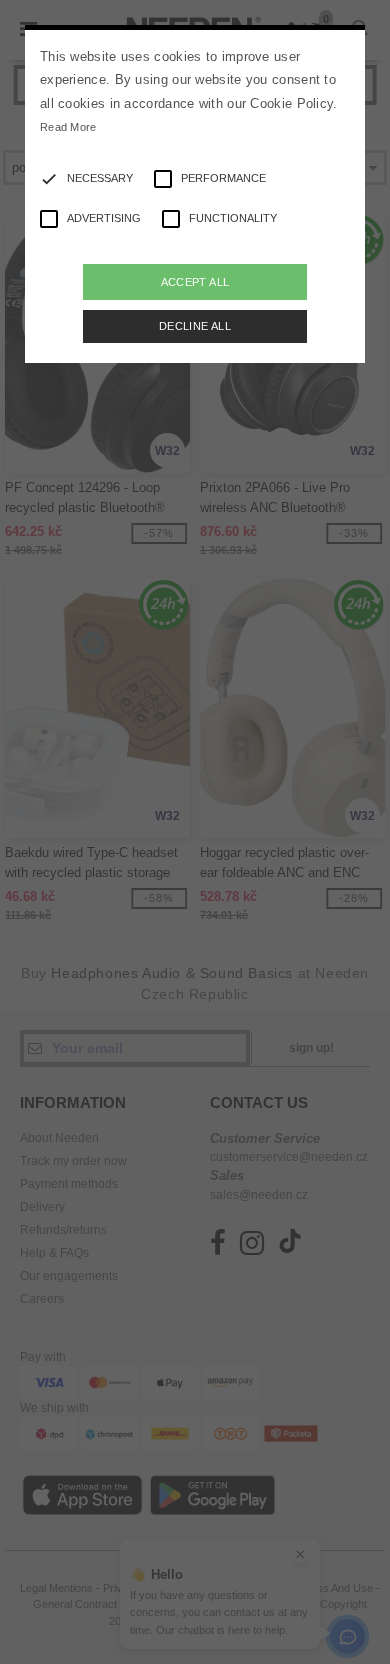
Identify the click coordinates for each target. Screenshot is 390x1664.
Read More (68, 127)
